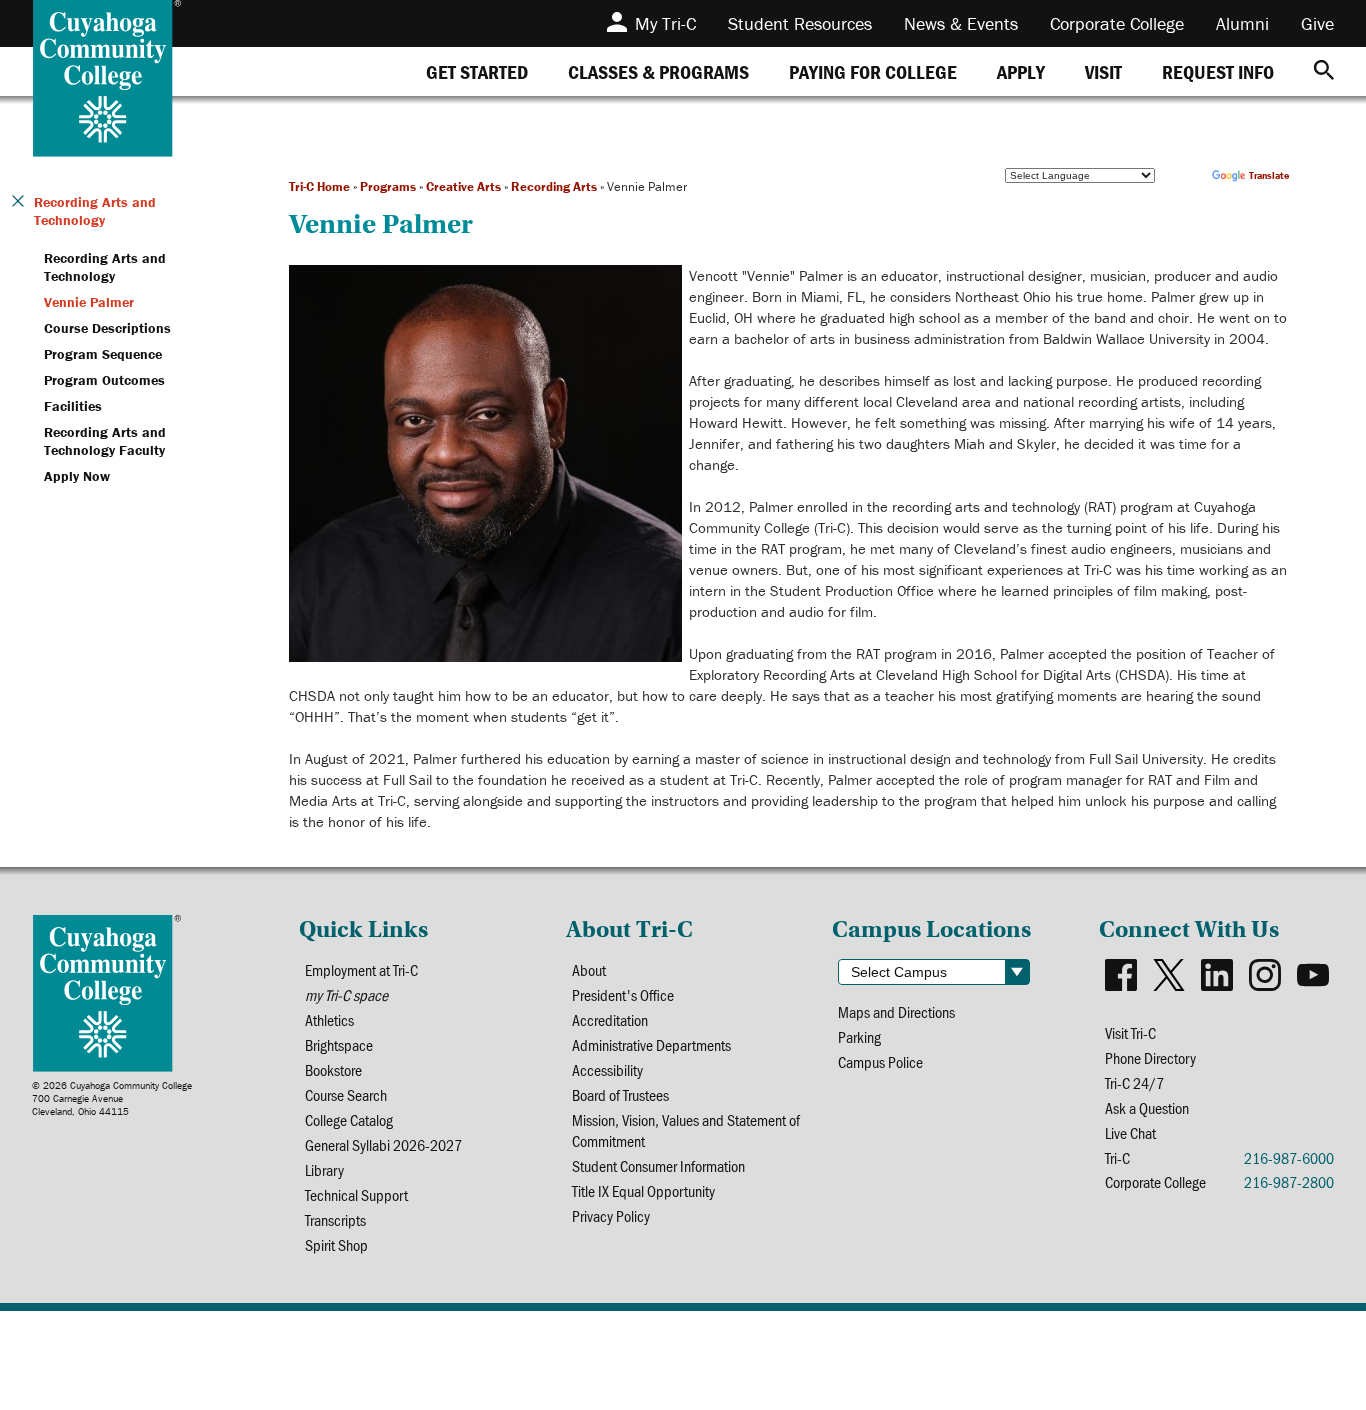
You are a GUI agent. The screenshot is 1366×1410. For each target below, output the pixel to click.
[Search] (1324, 71)
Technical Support (356, 1194)
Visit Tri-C (1130, 1032)
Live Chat (1130, 1132)
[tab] (477, 71)
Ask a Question (1147, 1107)
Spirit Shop (336, 1244)
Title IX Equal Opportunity (643, 1190)
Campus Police (880, 1061)
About (589, 969)
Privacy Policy (611, 1215)
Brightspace (339, 1044)
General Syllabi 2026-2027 (383, 1144)
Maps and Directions (896, 1011)
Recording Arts (554, 186)
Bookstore (333, 1069)
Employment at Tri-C (361, 969)
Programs (388, 186)
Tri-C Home (319, 186)
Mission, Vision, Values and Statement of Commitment (686, 1130)
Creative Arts (463, 186)
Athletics (329, 1019)
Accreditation (610, 1019)
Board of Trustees (620, 1094)
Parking (859, 1036)
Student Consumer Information (658, 1165)
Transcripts (335, 1219)
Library (324, 1169)
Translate (1269, 175)
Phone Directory (1150, 1057)
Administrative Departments (651, 1044)
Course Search (346, 1094)
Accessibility (607, 1069)
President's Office (623, 994)
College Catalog (349, 1119)
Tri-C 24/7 (1134, 1082)
